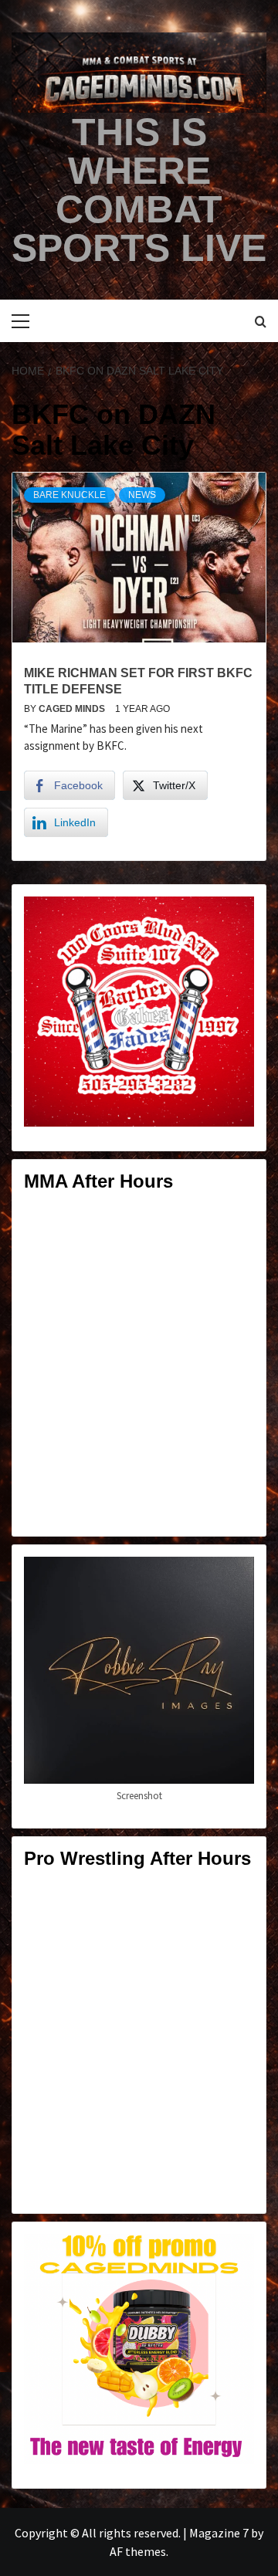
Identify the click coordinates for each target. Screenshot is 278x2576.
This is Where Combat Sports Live (139, 190)
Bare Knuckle (69, 495)
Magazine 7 (219, 2533)
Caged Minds (73, 709)
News (142, 495)
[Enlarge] (234, 917)
